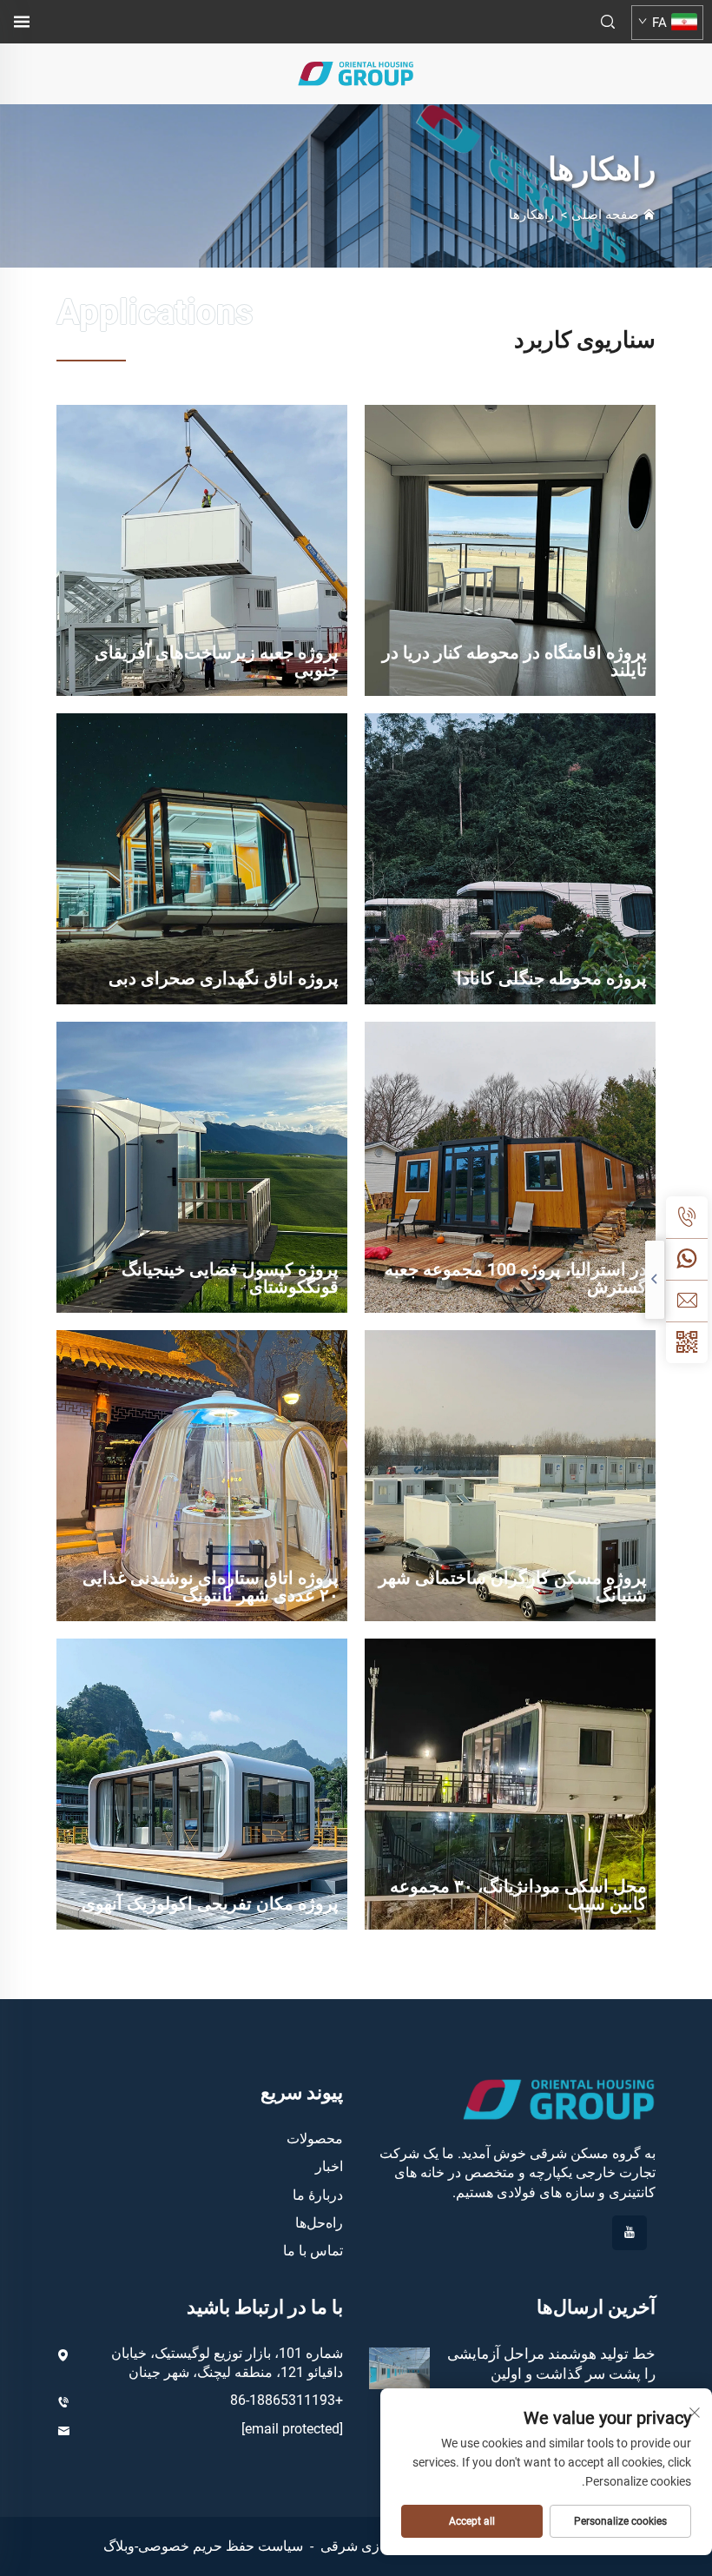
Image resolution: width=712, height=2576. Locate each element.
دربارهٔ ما (318, 2195)
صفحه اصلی (605, 215)
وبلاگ (119, 2546)
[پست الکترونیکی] (687, 1301)
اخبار (329, 2166)
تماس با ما (313, 2251)
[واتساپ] (687, 1259)
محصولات (315, 2139)
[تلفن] (687, 1217)
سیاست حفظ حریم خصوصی (221, 2546)
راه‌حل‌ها (319, 2223)
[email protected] (292, 2429)
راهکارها (531, 215)
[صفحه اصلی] (356, 73)
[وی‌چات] (687, 1342)
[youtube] (630, 2233)
